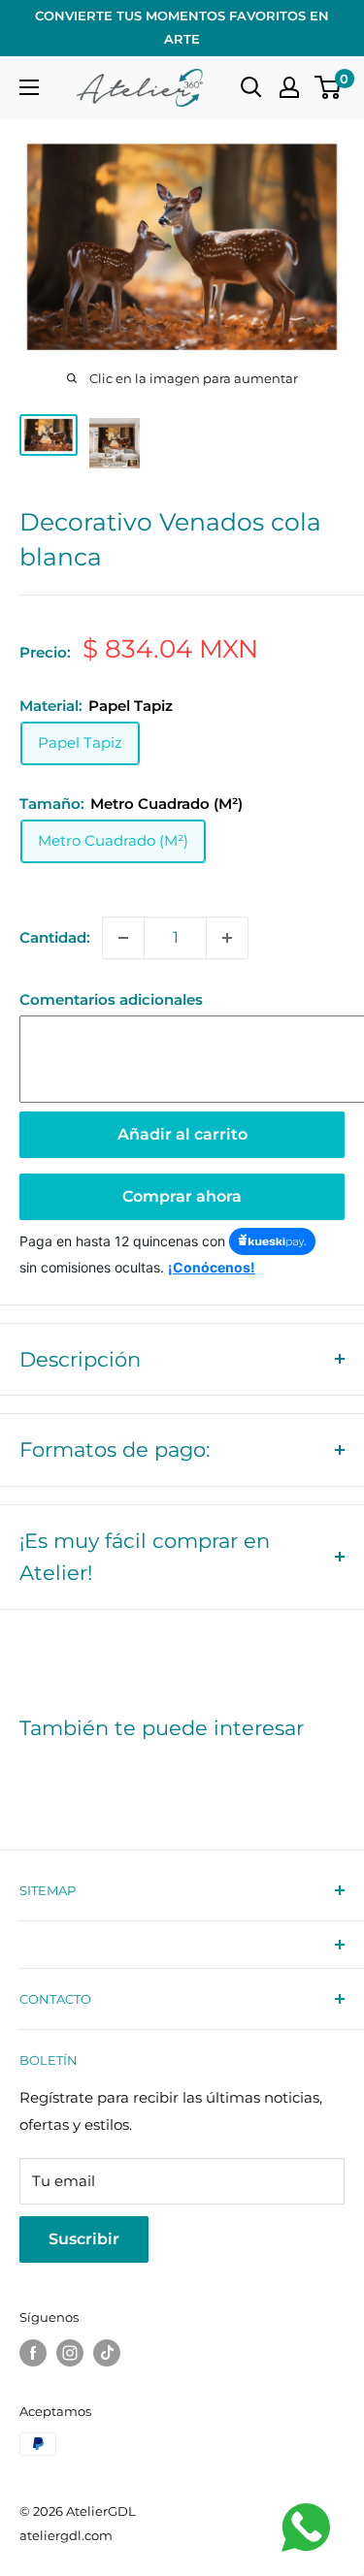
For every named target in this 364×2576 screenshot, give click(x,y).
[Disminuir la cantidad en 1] (123, 938)
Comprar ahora (182, 1196)
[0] (329, 87)
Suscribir (84, 2239)
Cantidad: (55, 937)
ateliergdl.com (66, 2535)
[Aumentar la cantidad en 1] (227, 938)
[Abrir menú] (29, 87)
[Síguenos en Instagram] (70, 2353)
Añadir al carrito (182, 1134)
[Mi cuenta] (289, 87)
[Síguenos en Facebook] (33, 2353)
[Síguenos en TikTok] (107, 2353)
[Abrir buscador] (251, 87)
